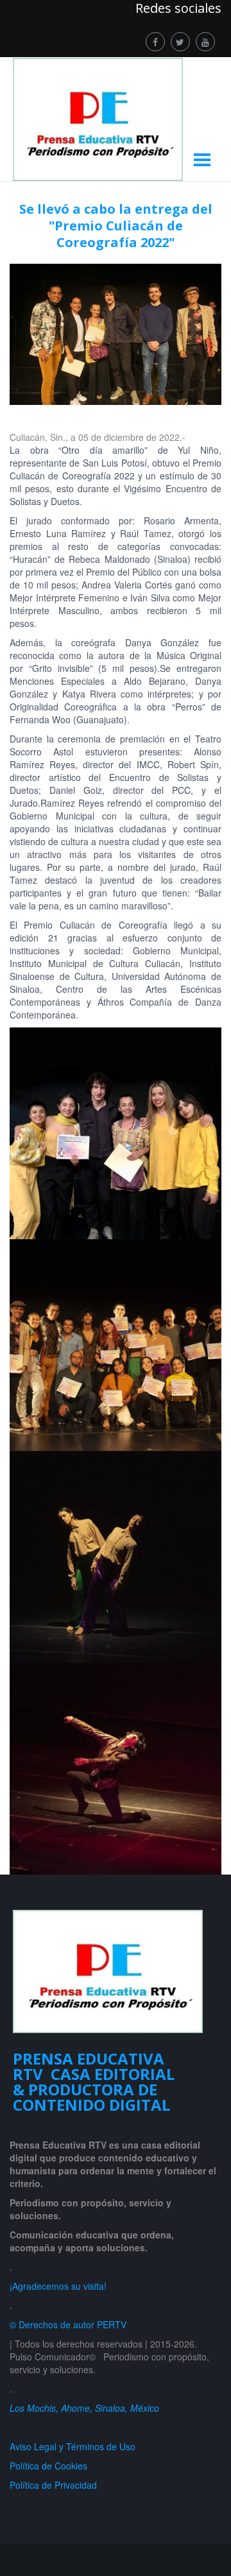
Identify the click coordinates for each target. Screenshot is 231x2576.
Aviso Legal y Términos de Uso (73, 2446)
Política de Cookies (48, 2466)
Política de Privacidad (56, 2485)
